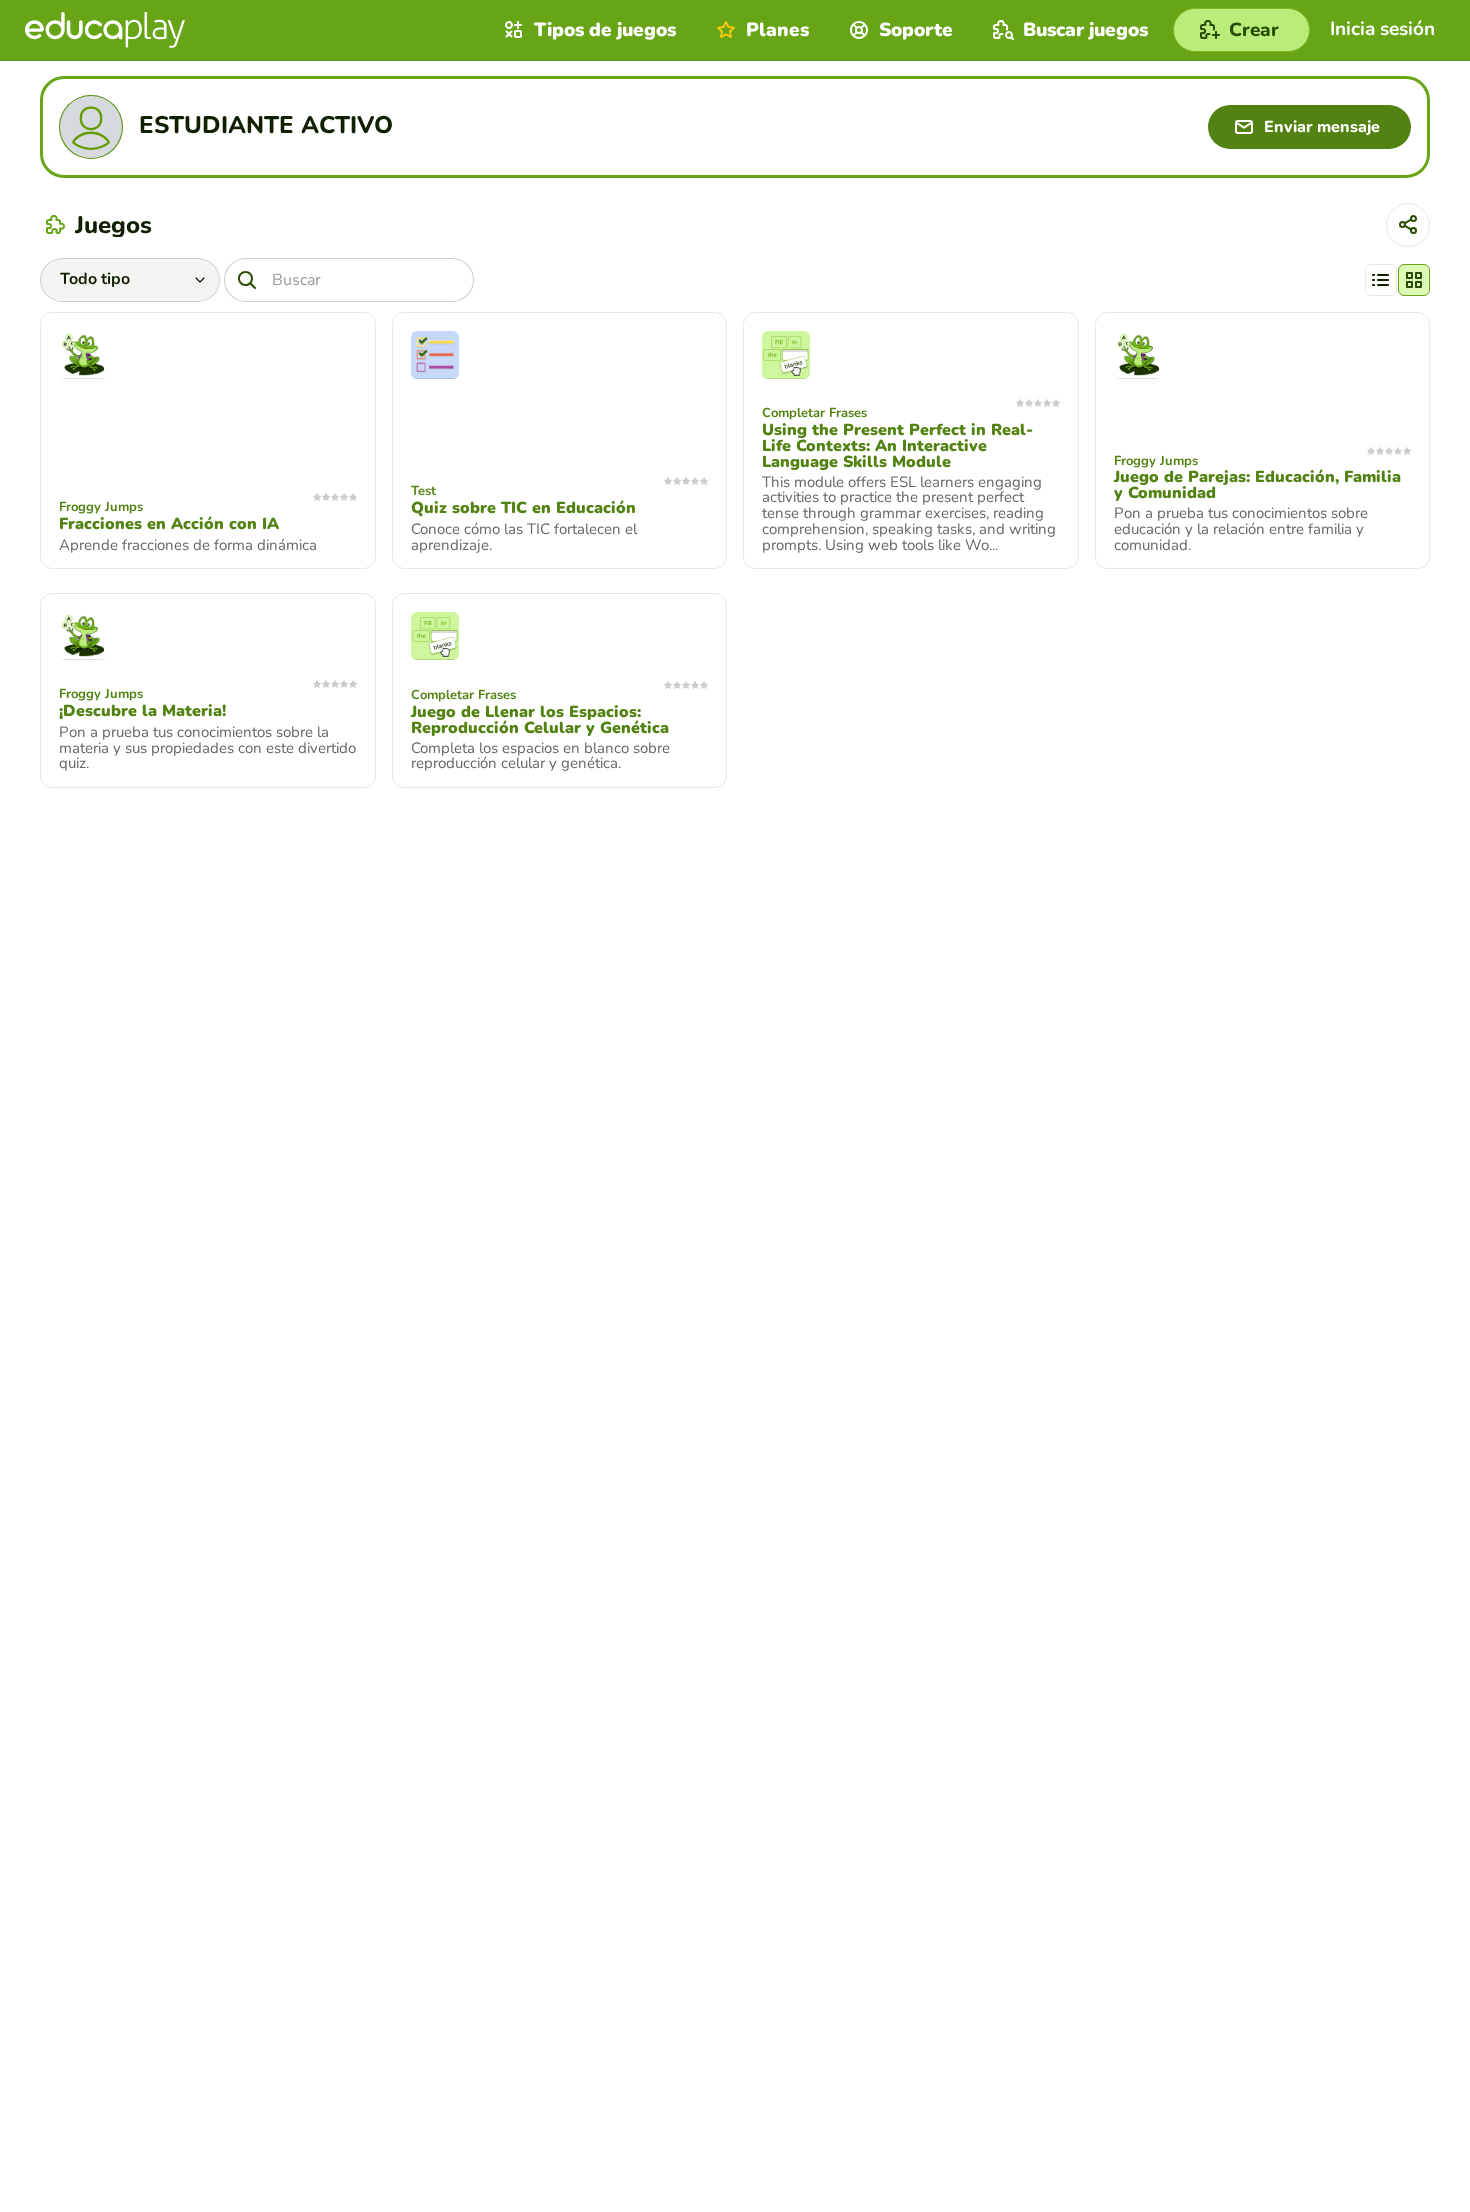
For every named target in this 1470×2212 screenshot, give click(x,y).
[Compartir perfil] (1408, 225)
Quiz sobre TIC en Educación (523, 508)
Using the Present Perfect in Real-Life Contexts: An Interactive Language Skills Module (897, 446)
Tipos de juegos (605, 30)
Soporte (916, 30)
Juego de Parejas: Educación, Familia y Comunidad (1257, 485)
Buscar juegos (1085, 30)
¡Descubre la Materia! (142, 711)
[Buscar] (247, 280)
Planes (777, 30)
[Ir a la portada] (105, 30)
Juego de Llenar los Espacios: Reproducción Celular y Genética (540, 720)
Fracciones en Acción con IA (169, 524)
